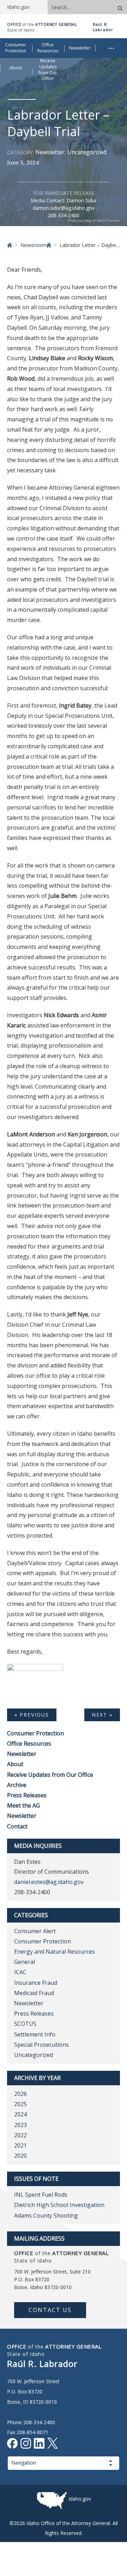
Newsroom (33, 245)
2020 (20, 2156)
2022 (20, 2135)
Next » (102, 1715)
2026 (20, 2094)
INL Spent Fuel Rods (41, 2195)
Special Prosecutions (41, 2045)
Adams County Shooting (46, 2215)
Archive (17, 1785)
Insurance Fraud (36, 1983)
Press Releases (27, 1795)
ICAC (20, 1972)
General (25, 1962)
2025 (20, 2104)
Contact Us (50, 2310)
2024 (20, 2114)
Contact (17, 1826)
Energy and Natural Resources (55, 1952)
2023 (20, 2125)
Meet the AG (23, 1805)
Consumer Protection (35, 1733)
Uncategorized (87, 152)
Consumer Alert (35, 1931)
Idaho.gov (80, 2499)
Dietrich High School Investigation (59, 2205)
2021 (20, 2145)
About (15, 1764)
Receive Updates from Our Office (50, 1775)
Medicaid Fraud (34, 1993)
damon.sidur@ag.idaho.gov (64, 208)
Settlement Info (35, 2034)
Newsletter (50, 152)
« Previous (32, 1715)
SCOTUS (25, 2024)
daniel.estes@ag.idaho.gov (49, 1882)
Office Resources (29, 1744)
